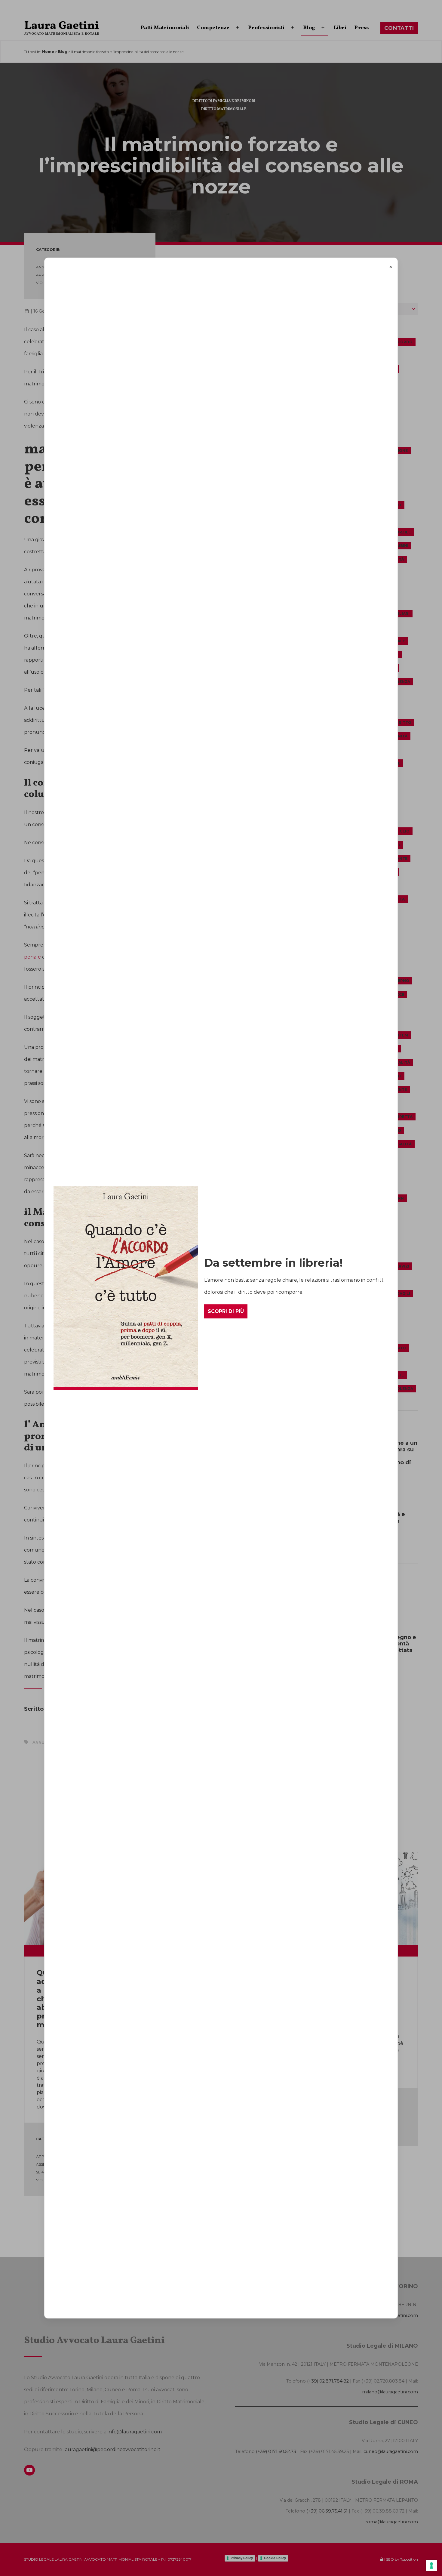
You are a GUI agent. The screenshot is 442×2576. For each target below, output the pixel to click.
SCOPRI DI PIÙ (226, 1311)
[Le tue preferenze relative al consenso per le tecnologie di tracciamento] (431, 2565)
